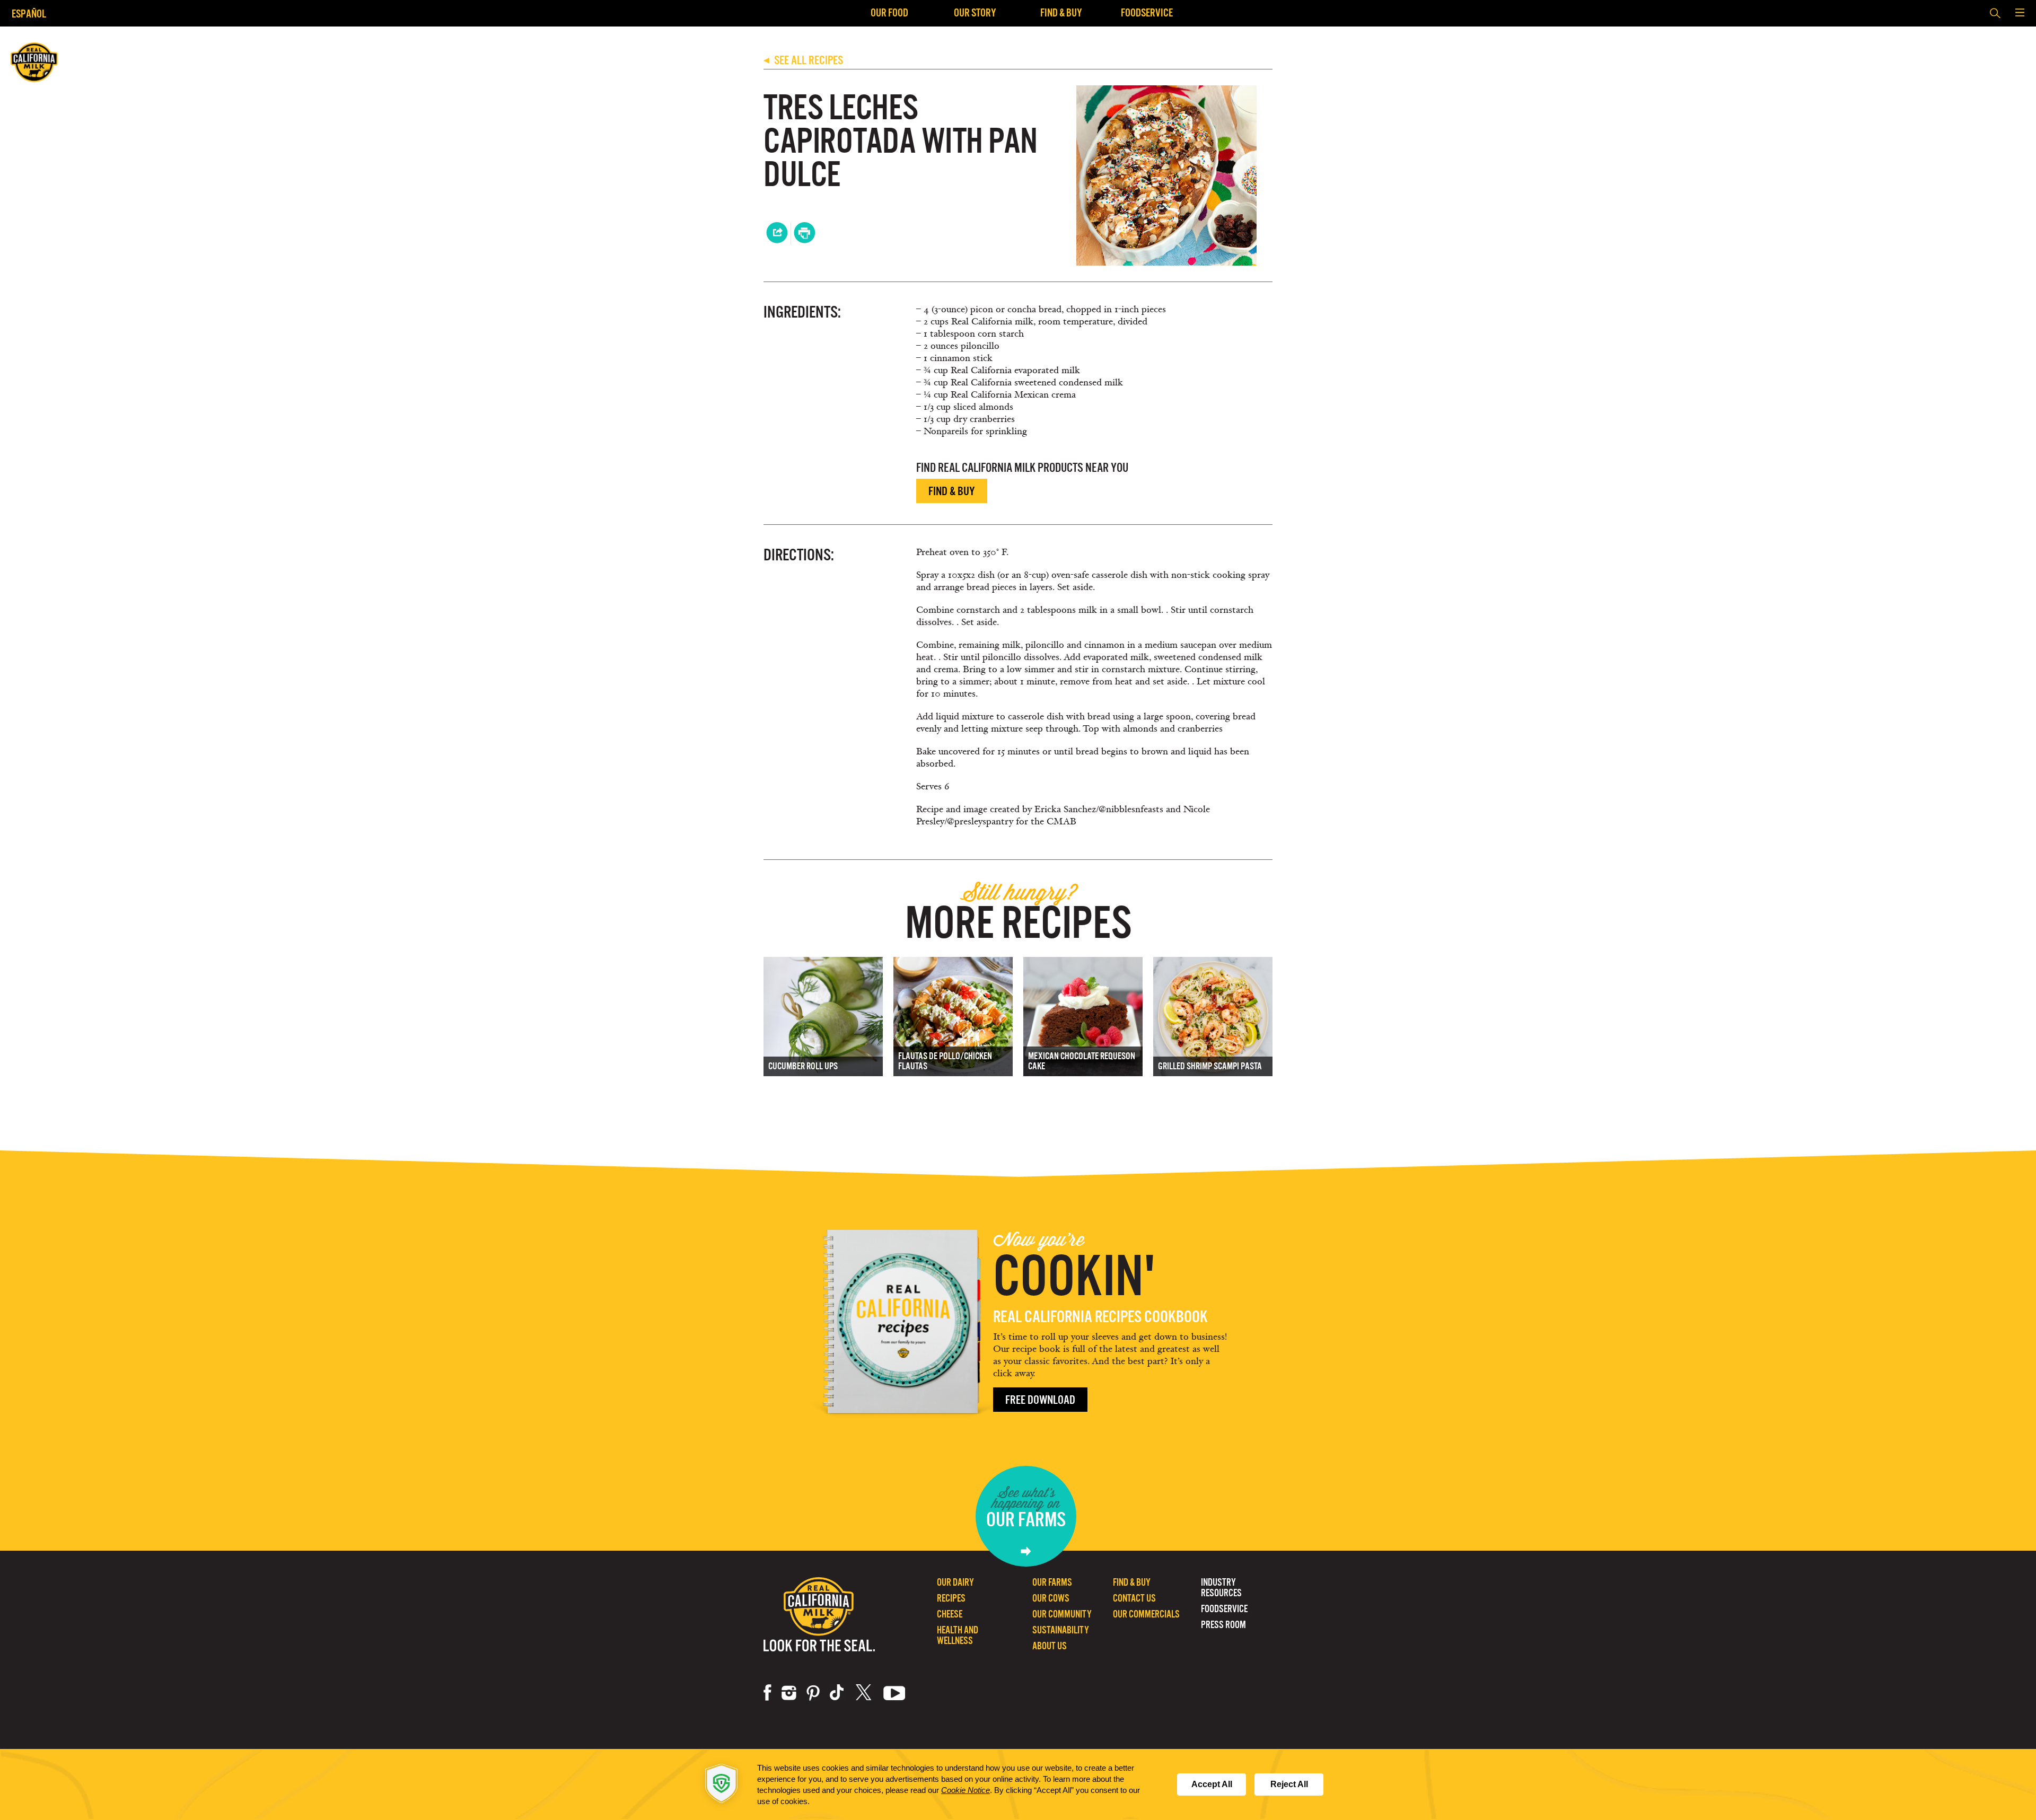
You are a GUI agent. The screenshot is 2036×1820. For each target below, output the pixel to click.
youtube (894, 1693)
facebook (767, 1693)
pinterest (813, 1693)
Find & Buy (1061, 12)
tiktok (838, 1693)
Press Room (1223, 1625)
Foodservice (1147, 12)
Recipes (951, 1598)
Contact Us (1134, 1598)
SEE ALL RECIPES (803, 60)
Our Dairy (955, 1582)
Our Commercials (1146, 1614)
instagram (789, 1693)
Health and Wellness (958, 1635)
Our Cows (1051, 1598)
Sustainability (1061, 1630)
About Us (1050, 1646)
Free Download (1040, 1400)
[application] (1018, 1784)
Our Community (1062, 1614)
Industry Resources (1221, 1588)
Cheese (950, 1614)
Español (29, 14)
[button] (2020, 13)
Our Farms (1052, 1582)
